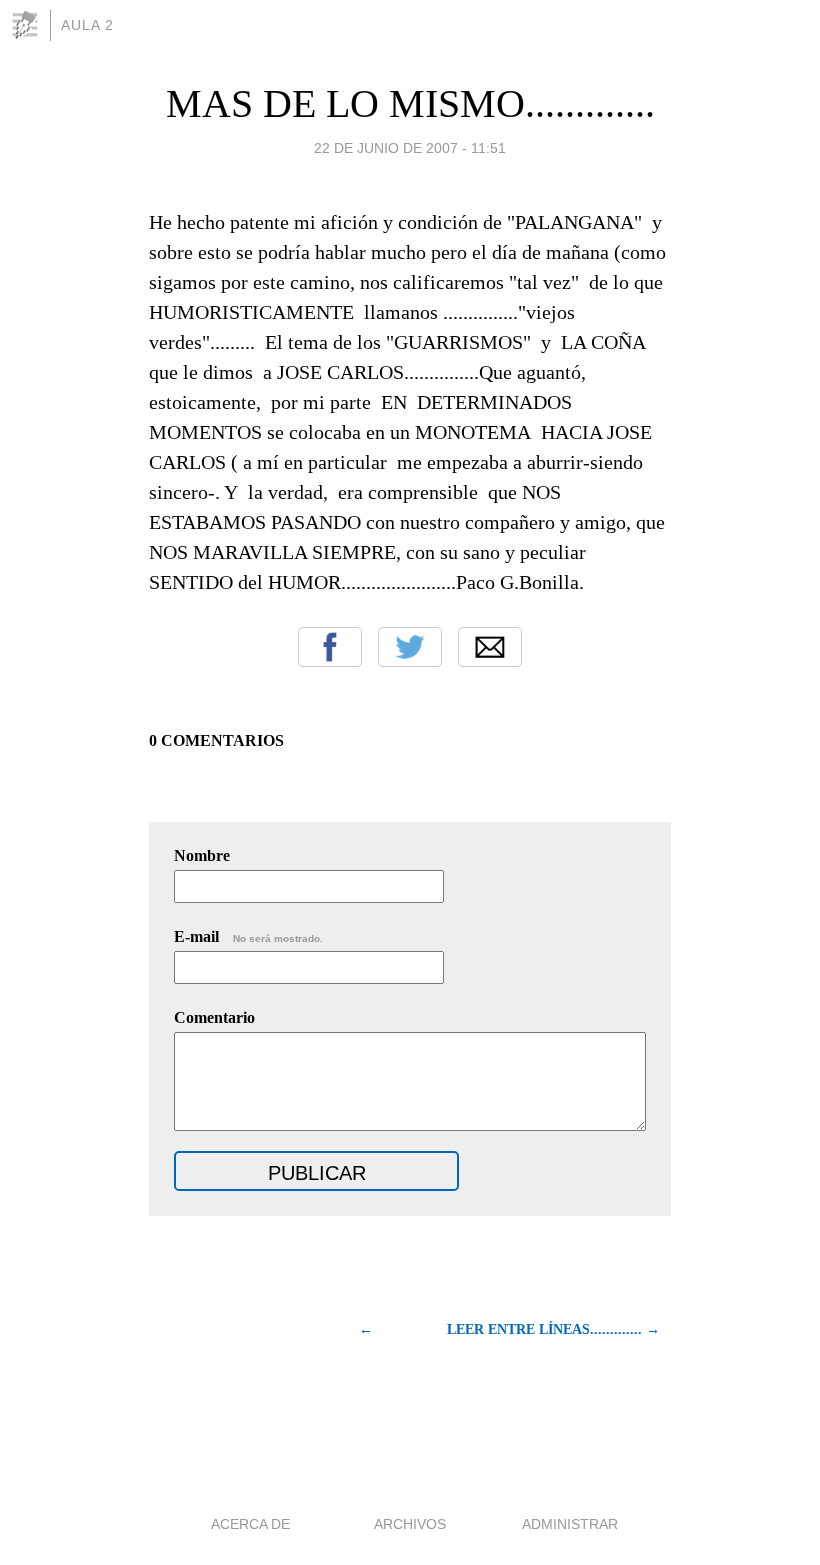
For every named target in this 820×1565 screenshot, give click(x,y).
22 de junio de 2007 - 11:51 (410, 148)
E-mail (248, 936)
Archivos (410, 1524)
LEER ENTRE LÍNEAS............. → (553, 1329)
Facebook (330, 647)
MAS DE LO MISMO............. (410, 103)
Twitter (410, 647)
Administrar (570, 1524)
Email (490, 647)
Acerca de (250, 1524)
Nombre (202, 855)
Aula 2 (87, 25)
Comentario (214, 1017)
